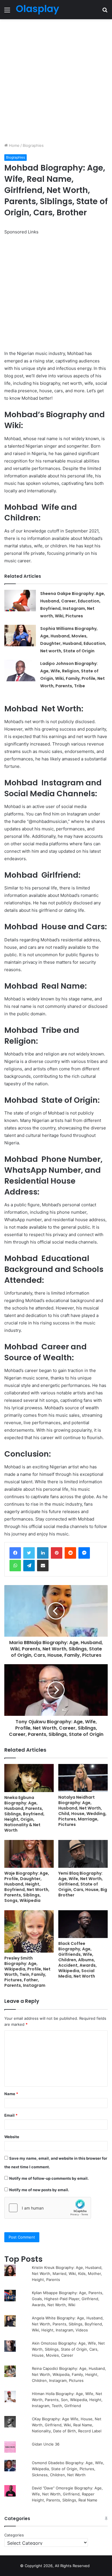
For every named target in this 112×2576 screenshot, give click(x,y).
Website (12, 2137)
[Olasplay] (37, 10)
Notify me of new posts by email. (39, 2190)
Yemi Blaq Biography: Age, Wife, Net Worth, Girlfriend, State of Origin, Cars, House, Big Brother (83, 1884)
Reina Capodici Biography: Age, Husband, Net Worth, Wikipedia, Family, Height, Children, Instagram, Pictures (69, 2374)
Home (14, 145)
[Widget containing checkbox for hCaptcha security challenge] (48, 2208)
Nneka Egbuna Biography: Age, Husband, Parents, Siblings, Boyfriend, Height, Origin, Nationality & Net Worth (24, 1814)
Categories (14, 2535)
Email (11, 2115)
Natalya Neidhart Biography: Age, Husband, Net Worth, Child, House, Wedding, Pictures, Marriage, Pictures (82, 1811)
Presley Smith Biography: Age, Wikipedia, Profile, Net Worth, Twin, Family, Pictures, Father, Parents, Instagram (27, 1972)
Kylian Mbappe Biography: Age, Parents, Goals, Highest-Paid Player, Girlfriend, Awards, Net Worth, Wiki (68, 2299)
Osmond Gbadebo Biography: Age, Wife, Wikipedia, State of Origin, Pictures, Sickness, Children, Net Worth (68, 2469)
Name (11, 2094)
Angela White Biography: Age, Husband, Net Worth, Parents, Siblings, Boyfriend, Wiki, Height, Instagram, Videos (68, 2324)
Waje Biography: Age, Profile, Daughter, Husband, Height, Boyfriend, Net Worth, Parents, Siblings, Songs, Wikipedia (27, 1887)
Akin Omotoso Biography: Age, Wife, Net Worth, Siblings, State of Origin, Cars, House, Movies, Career (68, 2349)
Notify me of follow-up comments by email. (49, 2178)
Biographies (33, 145)
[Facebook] (15, 1553)
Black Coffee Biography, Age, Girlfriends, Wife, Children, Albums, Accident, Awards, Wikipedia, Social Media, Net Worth (78, 1960)
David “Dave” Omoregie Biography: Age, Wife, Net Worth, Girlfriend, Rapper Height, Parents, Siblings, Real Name (67, 2494)
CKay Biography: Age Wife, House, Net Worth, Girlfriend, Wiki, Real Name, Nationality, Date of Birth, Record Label (67, 2425)
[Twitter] (29, 1553)
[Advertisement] (56, 81)
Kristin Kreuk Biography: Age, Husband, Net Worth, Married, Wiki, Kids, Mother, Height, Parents (67, 2273)
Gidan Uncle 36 (46, 2444)
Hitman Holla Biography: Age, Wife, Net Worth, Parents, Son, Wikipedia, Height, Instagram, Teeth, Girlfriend (67, 2400)
